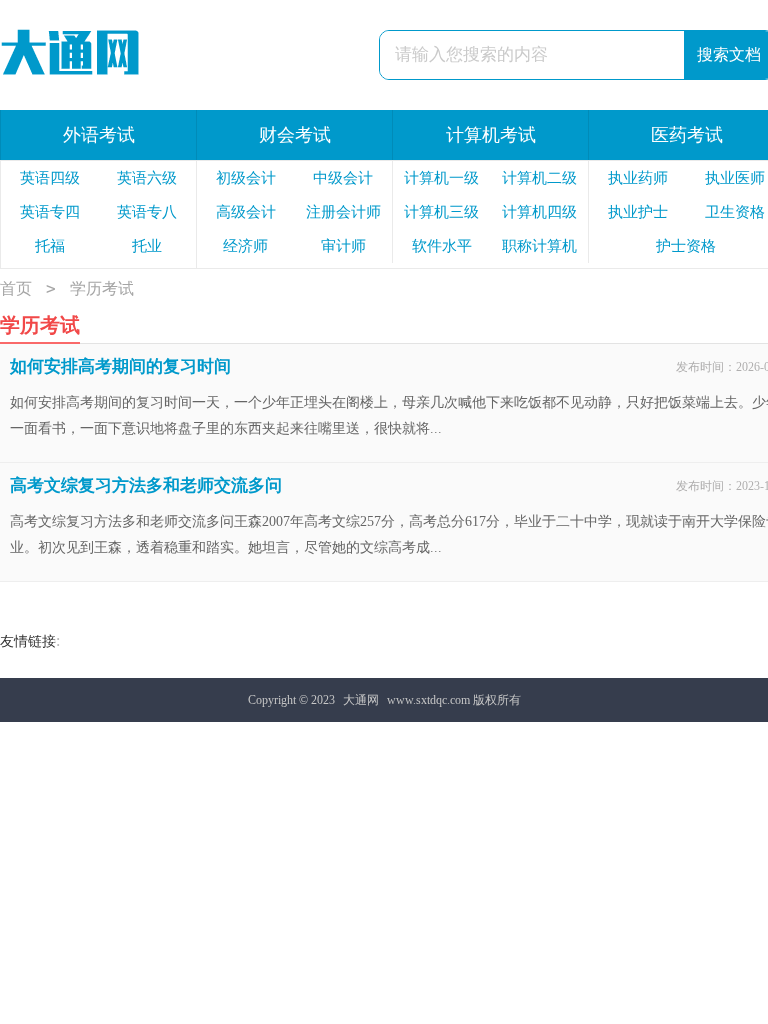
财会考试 (295, 135)
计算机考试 (491, 135)
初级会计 (246, 178)
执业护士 (638, 212)
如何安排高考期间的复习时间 (120, 366)
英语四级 (50, 178)
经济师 (245, 246)
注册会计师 (343, 212)
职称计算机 (539, 246)
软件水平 (442, 246)
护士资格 (686, 246)
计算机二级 (539, 178)
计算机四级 (539, 212)
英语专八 (147, 212)
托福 (50, 246)
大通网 (361, 700)
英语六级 (147, 178)
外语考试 (99, 135)
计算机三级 (441, 212)
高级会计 (246, 212)
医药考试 (687, 135)
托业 (147, 246)
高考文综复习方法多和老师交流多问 (146, 485)
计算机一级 (441, 178)
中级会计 (343, 178)
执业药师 (638, 178)
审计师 (343, 246)
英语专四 (50, 212)
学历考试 (102, 288)
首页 (16, 288)
